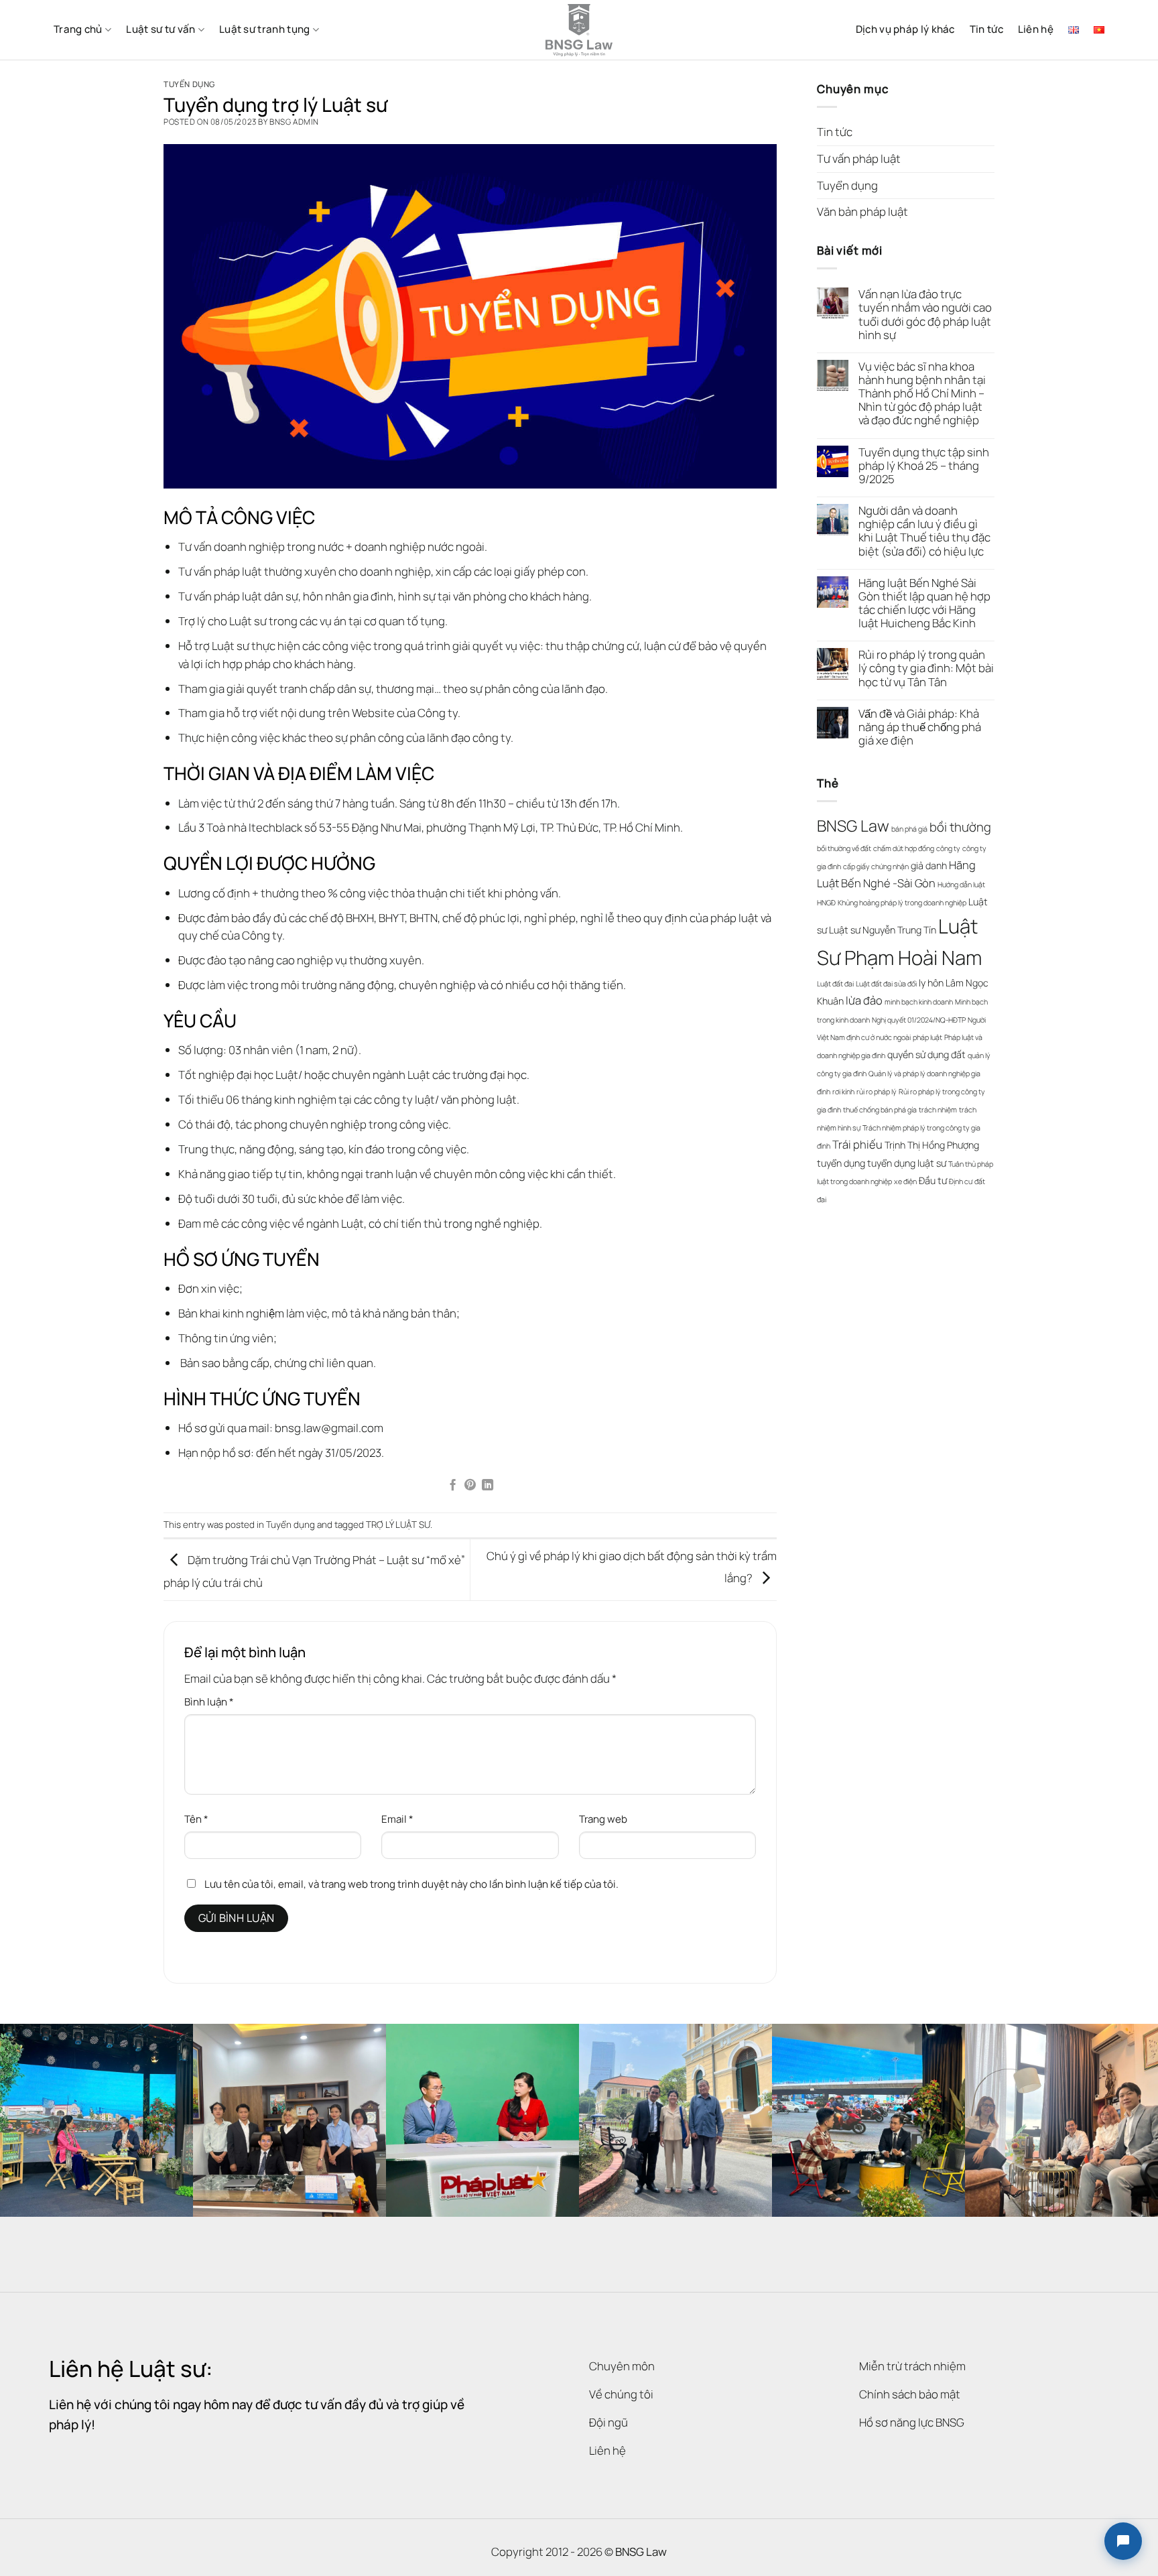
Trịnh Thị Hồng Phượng (932, 1145)
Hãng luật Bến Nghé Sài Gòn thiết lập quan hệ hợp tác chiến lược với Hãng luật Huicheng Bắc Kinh (924, 603)
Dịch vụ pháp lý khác (905, 29)
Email (397, 1819)
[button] (1123, 2541)
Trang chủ (78, 29)
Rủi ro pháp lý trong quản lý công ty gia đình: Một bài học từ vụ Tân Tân (926, 668)
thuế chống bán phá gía (880, 1110)
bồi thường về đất (844, 848)
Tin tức (986, 29)
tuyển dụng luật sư (907, 1163)
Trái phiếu (857, 1144)
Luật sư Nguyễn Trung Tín (883, 930)
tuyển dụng (841, 1163)
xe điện (905, 1181)
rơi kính (843, 1092)
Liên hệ (1036, 29)
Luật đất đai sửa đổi (886, 984)
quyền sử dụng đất (926, 1054)
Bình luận (209, 1702)
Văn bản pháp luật (862, 211)
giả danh (929, 865)
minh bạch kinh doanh (919, 1002)
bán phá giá (909, 829)
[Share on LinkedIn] (488, 1486)
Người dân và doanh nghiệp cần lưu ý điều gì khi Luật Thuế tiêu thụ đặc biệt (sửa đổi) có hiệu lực (924, 531)
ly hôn (931, 983)
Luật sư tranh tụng (264, 29)
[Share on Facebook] (453, 1486)
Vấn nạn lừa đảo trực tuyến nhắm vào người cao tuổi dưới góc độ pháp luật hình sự (925, 315)
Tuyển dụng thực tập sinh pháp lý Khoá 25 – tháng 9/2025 (924, 466)
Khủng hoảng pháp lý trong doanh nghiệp (902, 903)
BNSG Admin (294, 122)
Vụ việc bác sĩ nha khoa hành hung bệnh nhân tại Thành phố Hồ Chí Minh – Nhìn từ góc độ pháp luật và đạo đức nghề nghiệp (922, 394)
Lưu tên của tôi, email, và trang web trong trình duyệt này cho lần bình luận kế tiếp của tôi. (411, 1884)
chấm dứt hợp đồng (904, 848)
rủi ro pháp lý (877, 1092)
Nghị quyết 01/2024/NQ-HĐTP (919, 1020)
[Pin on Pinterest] (470, 1486)
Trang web (603, 1819)
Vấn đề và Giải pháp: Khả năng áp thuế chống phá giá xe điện (920, 727)
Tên (196, 1819)
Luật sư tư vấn (160, 29)
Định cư (961, 1181)
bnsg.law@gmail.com (329, 1428)
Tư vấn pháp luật (859, 158)
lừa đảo (864, 1000)
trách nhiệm (938, 1110)
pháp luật (927, 1037)
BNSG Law (853, 826)
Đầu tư (933, 1180)
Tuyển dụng (189, 84)
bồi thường (960, 827)
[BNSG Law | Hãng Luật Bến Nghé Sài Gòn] (579, 30)
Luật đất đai (835, 984)
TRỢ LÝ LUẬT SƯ (398, 1525)
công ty (948, 848)
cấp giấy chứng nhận (876, 866)
